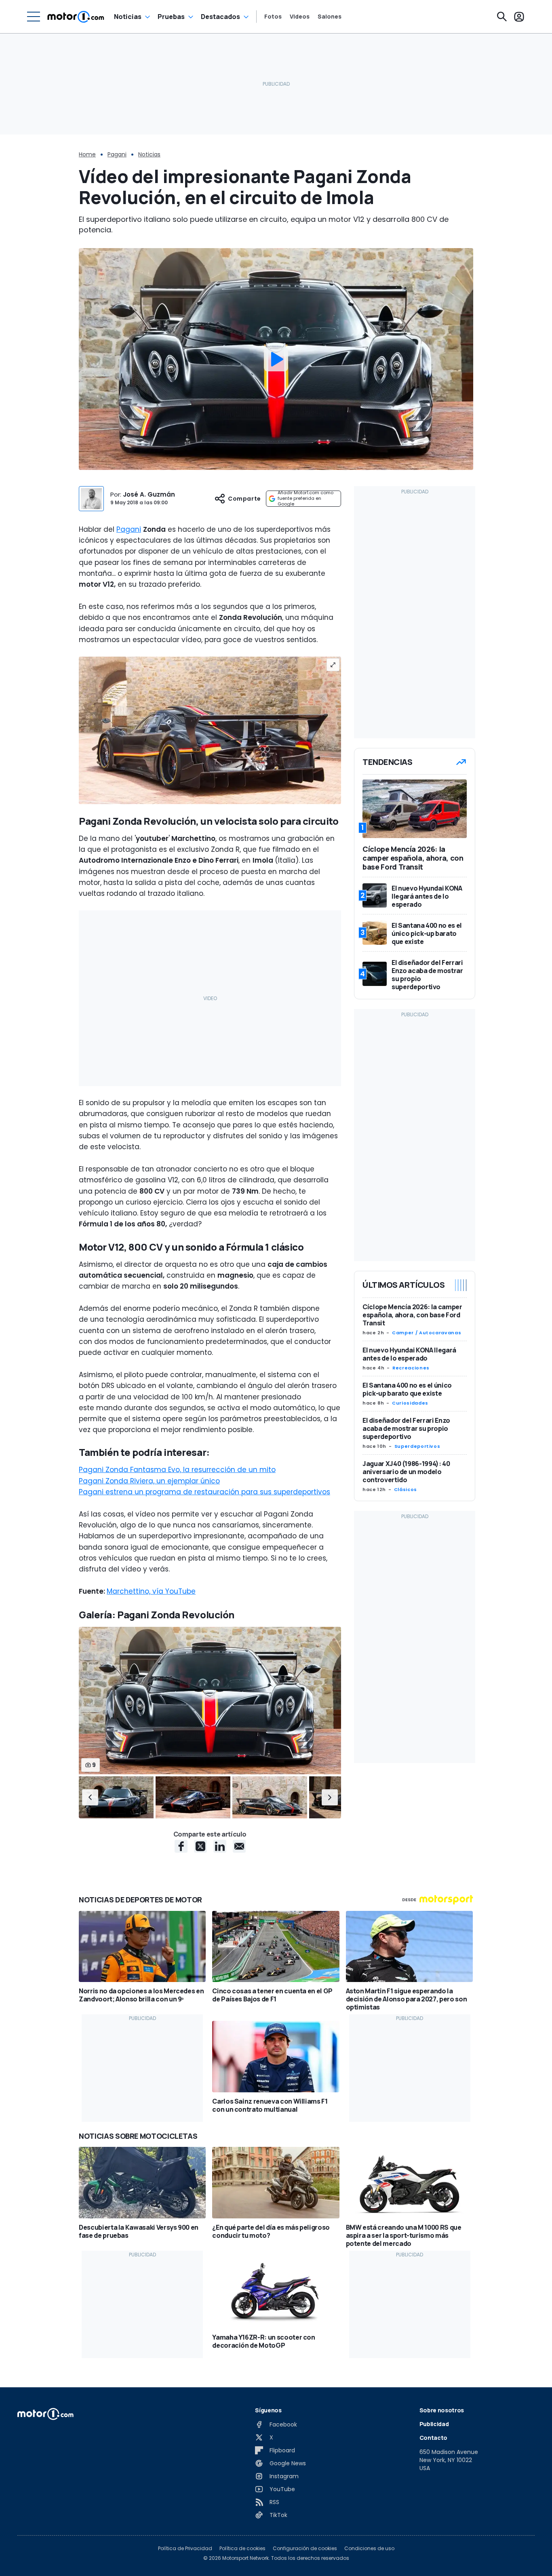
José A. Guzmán (149, 494)
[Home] (76, 17)
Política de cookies (242, 2549)
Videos (300, 17)
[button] (90, 1798)
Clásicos (406, 1489)
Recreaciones (411, 1368)
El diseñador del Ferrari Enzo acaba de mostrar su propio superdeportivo (406, 1428)
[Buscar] (502, 17)
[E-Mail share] (239, 1846)
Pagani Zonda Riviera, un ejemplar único (149, 1481)
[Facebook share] (181, 1846)
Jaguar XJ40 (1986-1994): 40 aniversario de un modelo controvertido (406, 1472)
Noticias (128, 17)
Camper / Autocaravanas (427, 1333)
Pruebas (171, 17)
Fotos (273, 17)
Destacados (220, 17)
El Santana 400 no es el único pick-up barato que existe (407, 1389)
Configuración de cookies (305, 2549)
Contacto (433, 2438)
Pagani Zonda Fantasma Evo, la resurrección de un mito (177, 1470)
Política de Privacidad (185, 2549)
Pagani (117, 154)
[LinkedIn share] (220, 1846)
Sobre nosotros (442, 2410)
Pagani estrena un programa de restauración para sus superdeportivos (204, 1492)
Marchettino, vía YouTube (151, 1591)
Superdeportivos (417, 1446)
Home (87, 154)
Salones (330, 17)
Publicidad (434, 2424)
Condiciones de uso (369, 2549)
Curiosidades (410, 1403)
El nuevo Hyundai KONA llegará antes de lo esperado (409, 1354)
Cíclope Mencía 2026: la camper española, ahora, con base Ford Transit (412, 1315)
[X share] (200, 1846)
